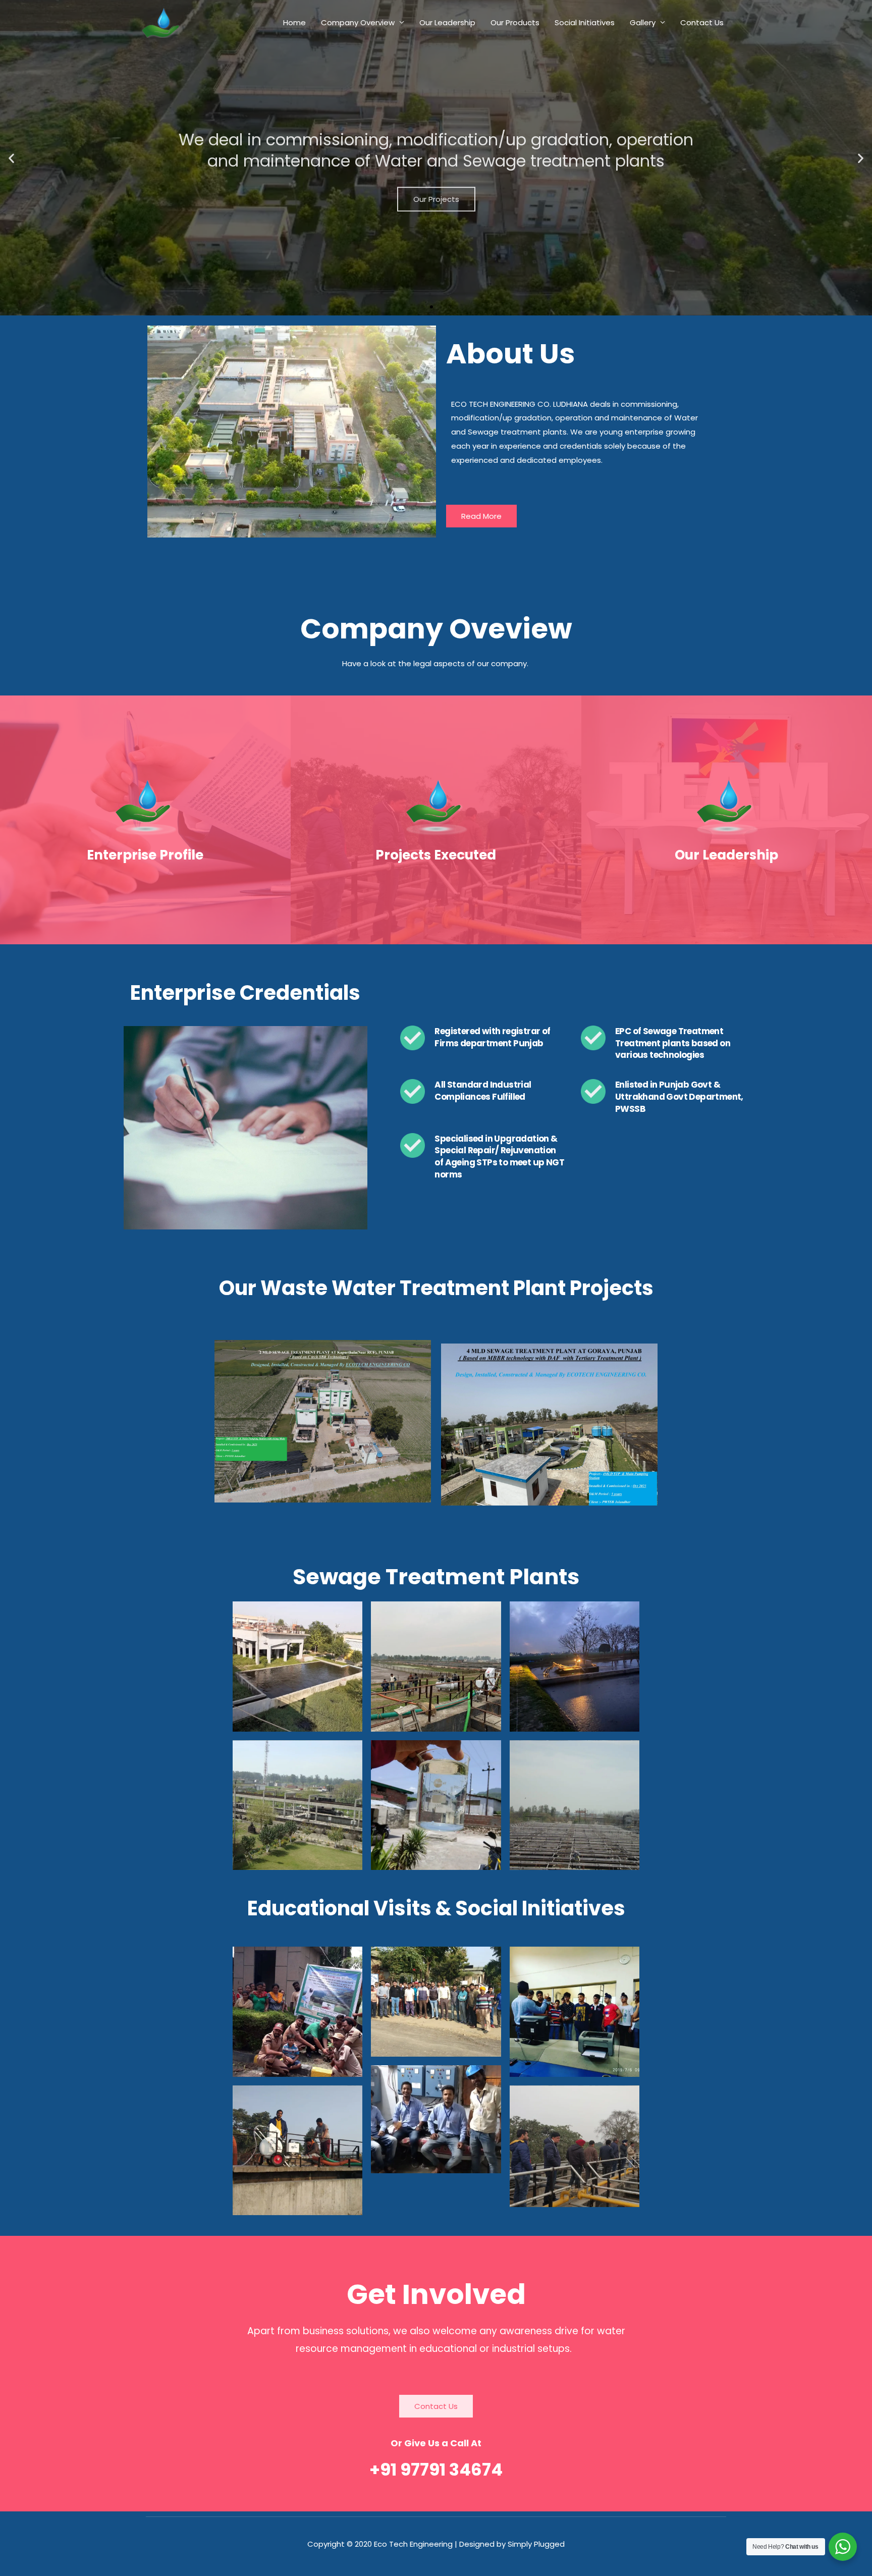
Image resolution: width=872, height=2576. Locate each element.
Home (294, 22)
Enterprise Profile (145, 855)
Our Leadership (447, 22)
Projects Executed (436, 855)
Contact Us (702, 22)
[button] (11, 158)
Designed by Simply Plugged (512, 2544)
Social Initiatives (585, 22)
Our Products (515, 22)
